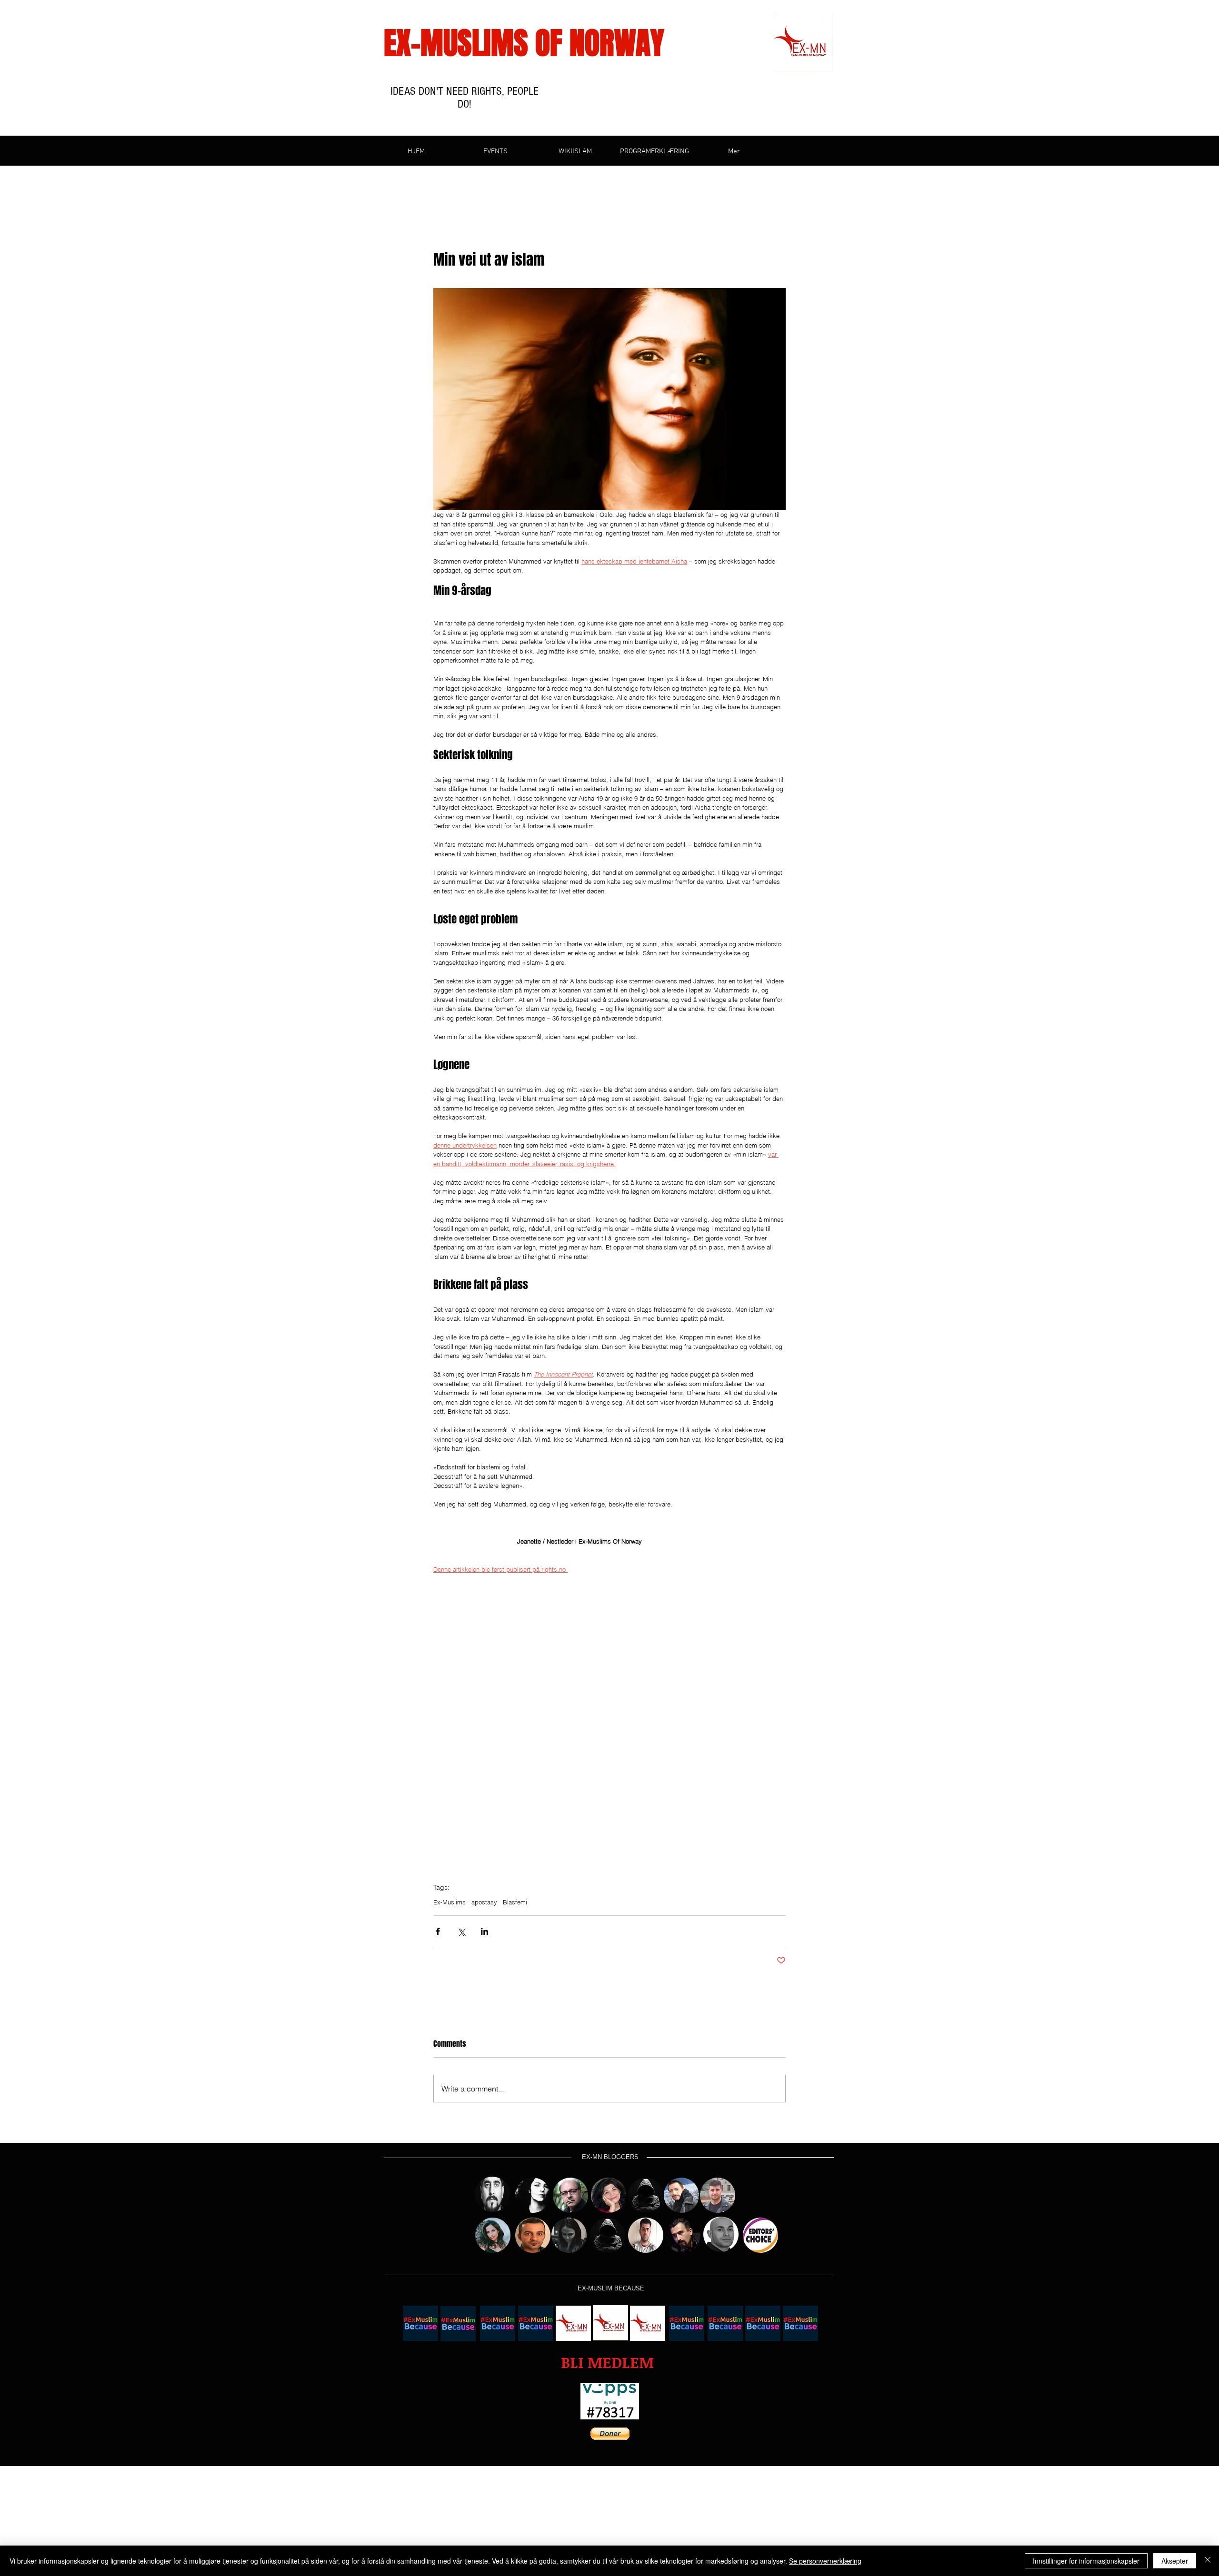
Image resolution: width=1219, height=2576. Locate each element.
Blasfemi (515, 1902)
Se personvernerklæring (825, 2561)
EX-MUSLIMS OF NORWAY (524, 43)
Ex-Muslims (450, 1902)
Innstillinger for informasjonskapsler (1086, 2561)
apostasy (484, 1902)
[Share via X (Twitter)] (461, 1931)
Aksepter (1175, 2561)
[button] (607, 2363)
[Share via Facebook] (438, 1931)
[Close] (1208, 2561)
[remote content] (609, 1733)
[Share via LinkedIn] (485, 1931)
